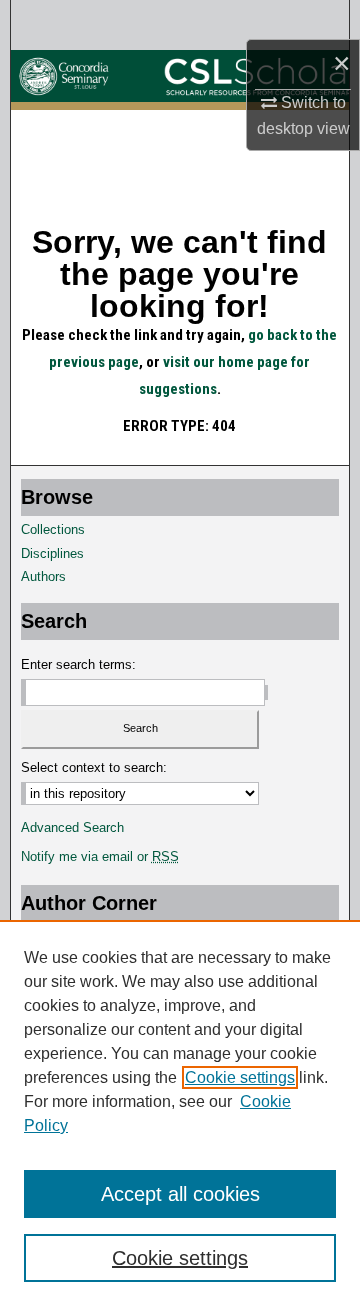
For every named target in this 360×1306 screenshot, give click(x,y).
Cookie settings (240, 1077)
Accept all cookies (180, 1194)
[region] (180, 1113)
